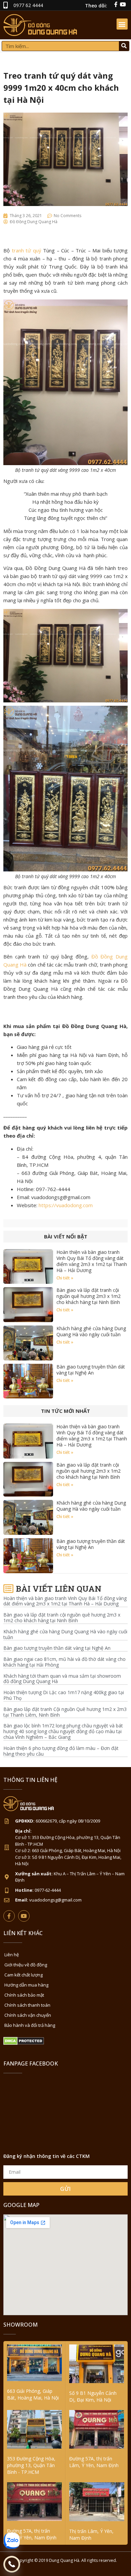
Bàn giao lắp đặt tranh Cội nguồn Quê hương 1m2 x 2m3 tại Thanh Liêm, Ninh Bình (65, 1712)
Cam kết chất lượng (24, 1975)
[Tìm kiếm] (124, 46)
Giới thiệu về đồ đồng (26, 1965)
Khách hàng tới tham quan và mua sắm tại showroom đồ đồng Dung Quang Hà (62, 1679)
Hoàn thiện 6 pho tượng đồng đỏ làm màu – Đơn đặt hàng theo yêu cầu (61, 1751)
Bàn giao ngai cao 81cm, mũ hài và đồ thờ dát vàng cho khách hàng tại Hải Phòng (64, 1662)
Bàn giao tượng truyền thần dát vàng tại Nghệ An (91, 1370)
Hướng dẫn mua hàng (26, 1985)
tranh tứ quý (27, 250)
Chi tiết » (65, 1278)
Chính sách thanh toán (27, 2005)
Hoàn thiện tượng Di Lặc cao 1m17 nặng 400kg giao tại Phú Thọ (64, 1695)
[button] (122, 24)
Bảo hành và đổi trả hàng (30, 2025)
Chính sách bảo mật (24, 1995)
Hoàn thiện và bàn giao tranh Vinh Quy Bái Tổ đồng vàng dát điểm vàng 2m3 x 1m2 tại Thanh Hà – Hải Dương (92, 1261)
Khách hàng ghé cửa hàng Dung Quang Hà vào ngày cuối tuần (91, 1331)
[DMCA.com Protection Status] (24, 2043)
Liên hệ (12, 1955)
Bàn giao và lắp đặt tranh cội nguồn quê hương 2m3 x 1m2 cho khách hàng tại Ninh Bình (89, 1296)
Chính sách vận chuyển (28, 2015)
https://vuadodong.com (66, 1205)
